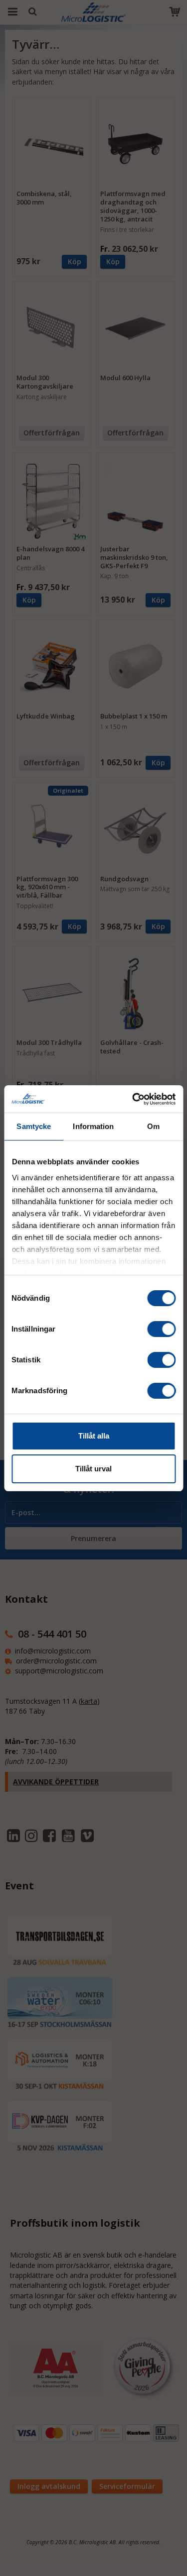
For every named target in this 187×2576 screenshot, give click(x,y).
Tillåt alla (94, 1436)
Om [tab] (153, 1126)
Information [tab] (93, 1126)
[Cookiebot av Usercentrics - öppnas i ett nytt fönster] (133, 1099)
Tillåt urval (93, 1469)
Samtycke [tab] (34, 1126)
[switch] (161, 1329)
